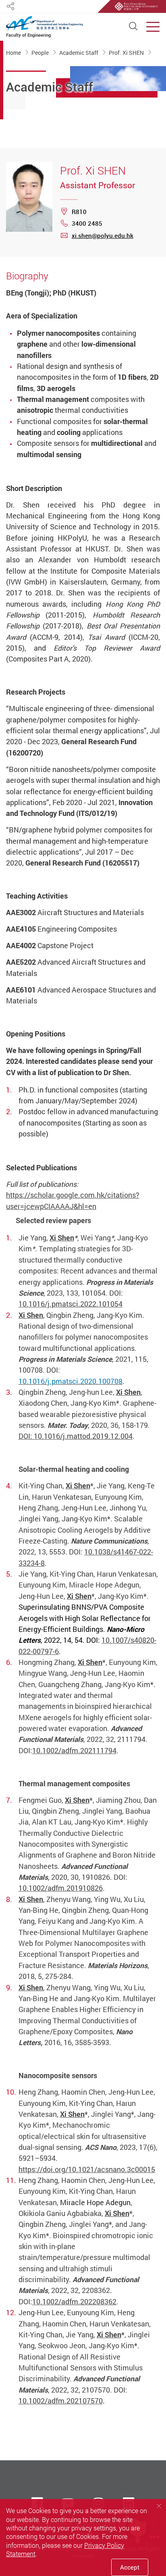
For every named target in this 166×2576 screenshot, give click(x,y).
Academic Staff (79, 52)
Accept (130, 2567)
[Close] (159, 2506)
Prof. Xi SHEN (127, 52)
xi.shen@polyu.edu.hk (103, 235)
